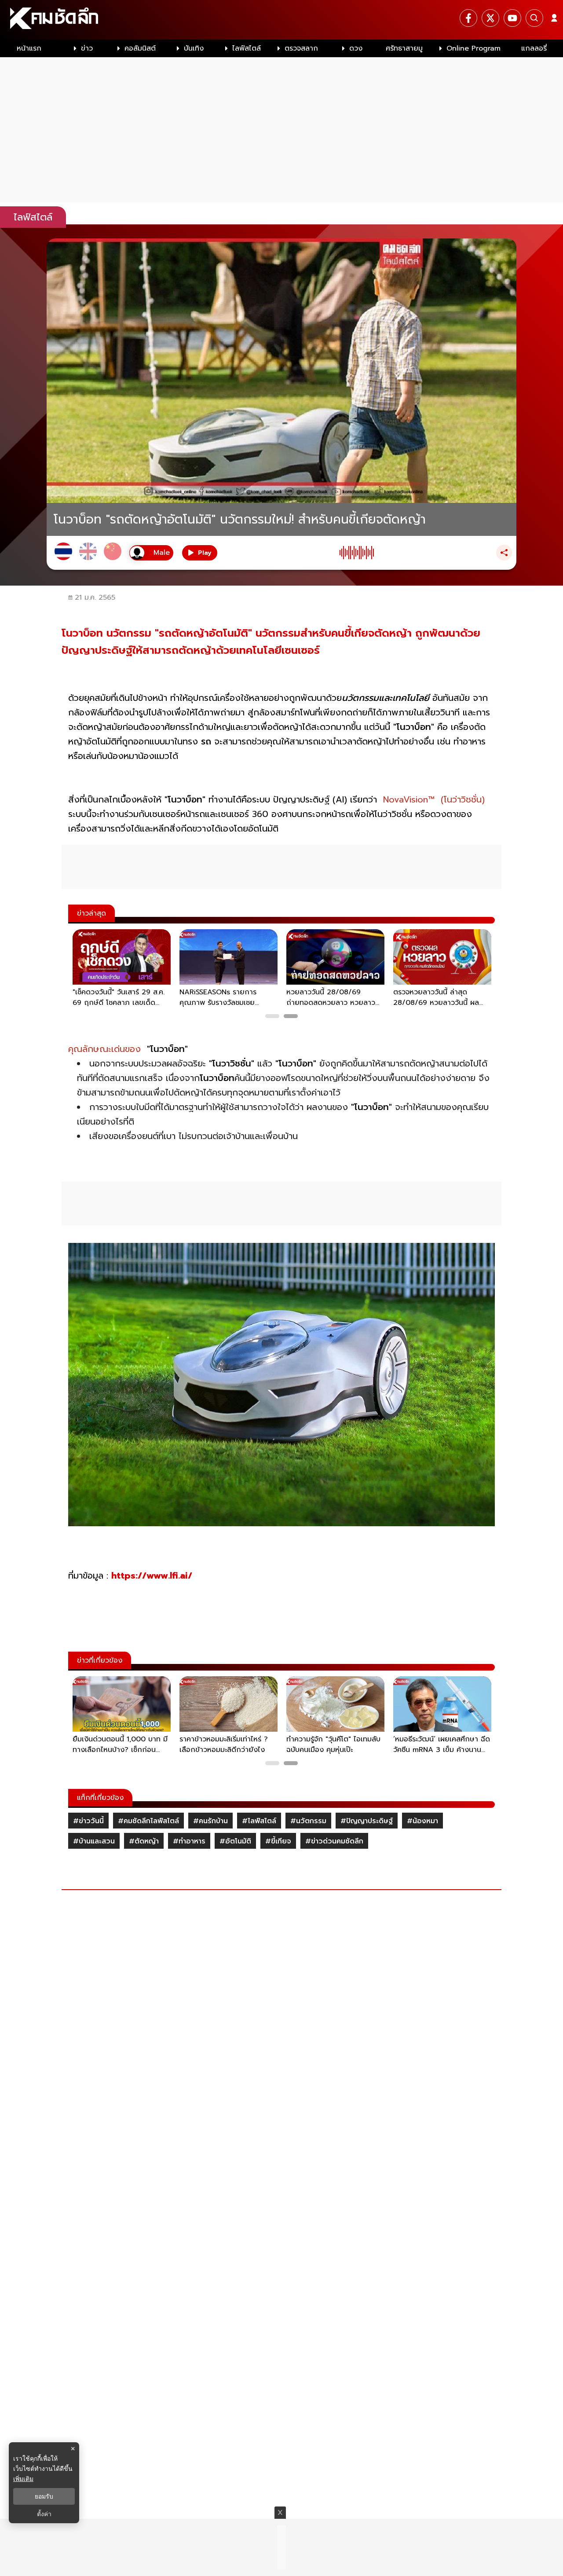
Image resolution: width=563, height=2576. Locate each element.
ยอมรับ (44, 2496)
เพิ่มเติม (23, 2479)
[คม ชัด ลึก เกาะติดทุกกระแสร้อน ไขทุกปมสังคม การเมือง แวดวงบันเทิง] (281, 20)
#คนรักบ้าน (210, 1821)
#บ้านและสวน (94, 1841)
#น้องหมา (422, 1821)
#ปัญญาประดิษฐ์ (367, 1821)
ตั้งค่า (44, 2514)
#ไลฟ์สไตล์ (259, 1821)
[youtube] (512, 18)
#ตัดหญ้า (144, 1841)
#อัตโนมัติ (235, 1841)
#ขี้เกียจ (278, 1841)
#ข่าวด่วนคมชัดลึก (334, 1841)
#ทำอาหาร (189, 1841)
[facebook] (468, 18)
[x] (490, 18)
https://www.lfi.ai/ (153, 1576)
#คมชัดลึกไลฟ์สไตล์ (148, 1821)
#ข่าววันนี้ (88, 1821)
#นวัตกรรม (308, 1821)
